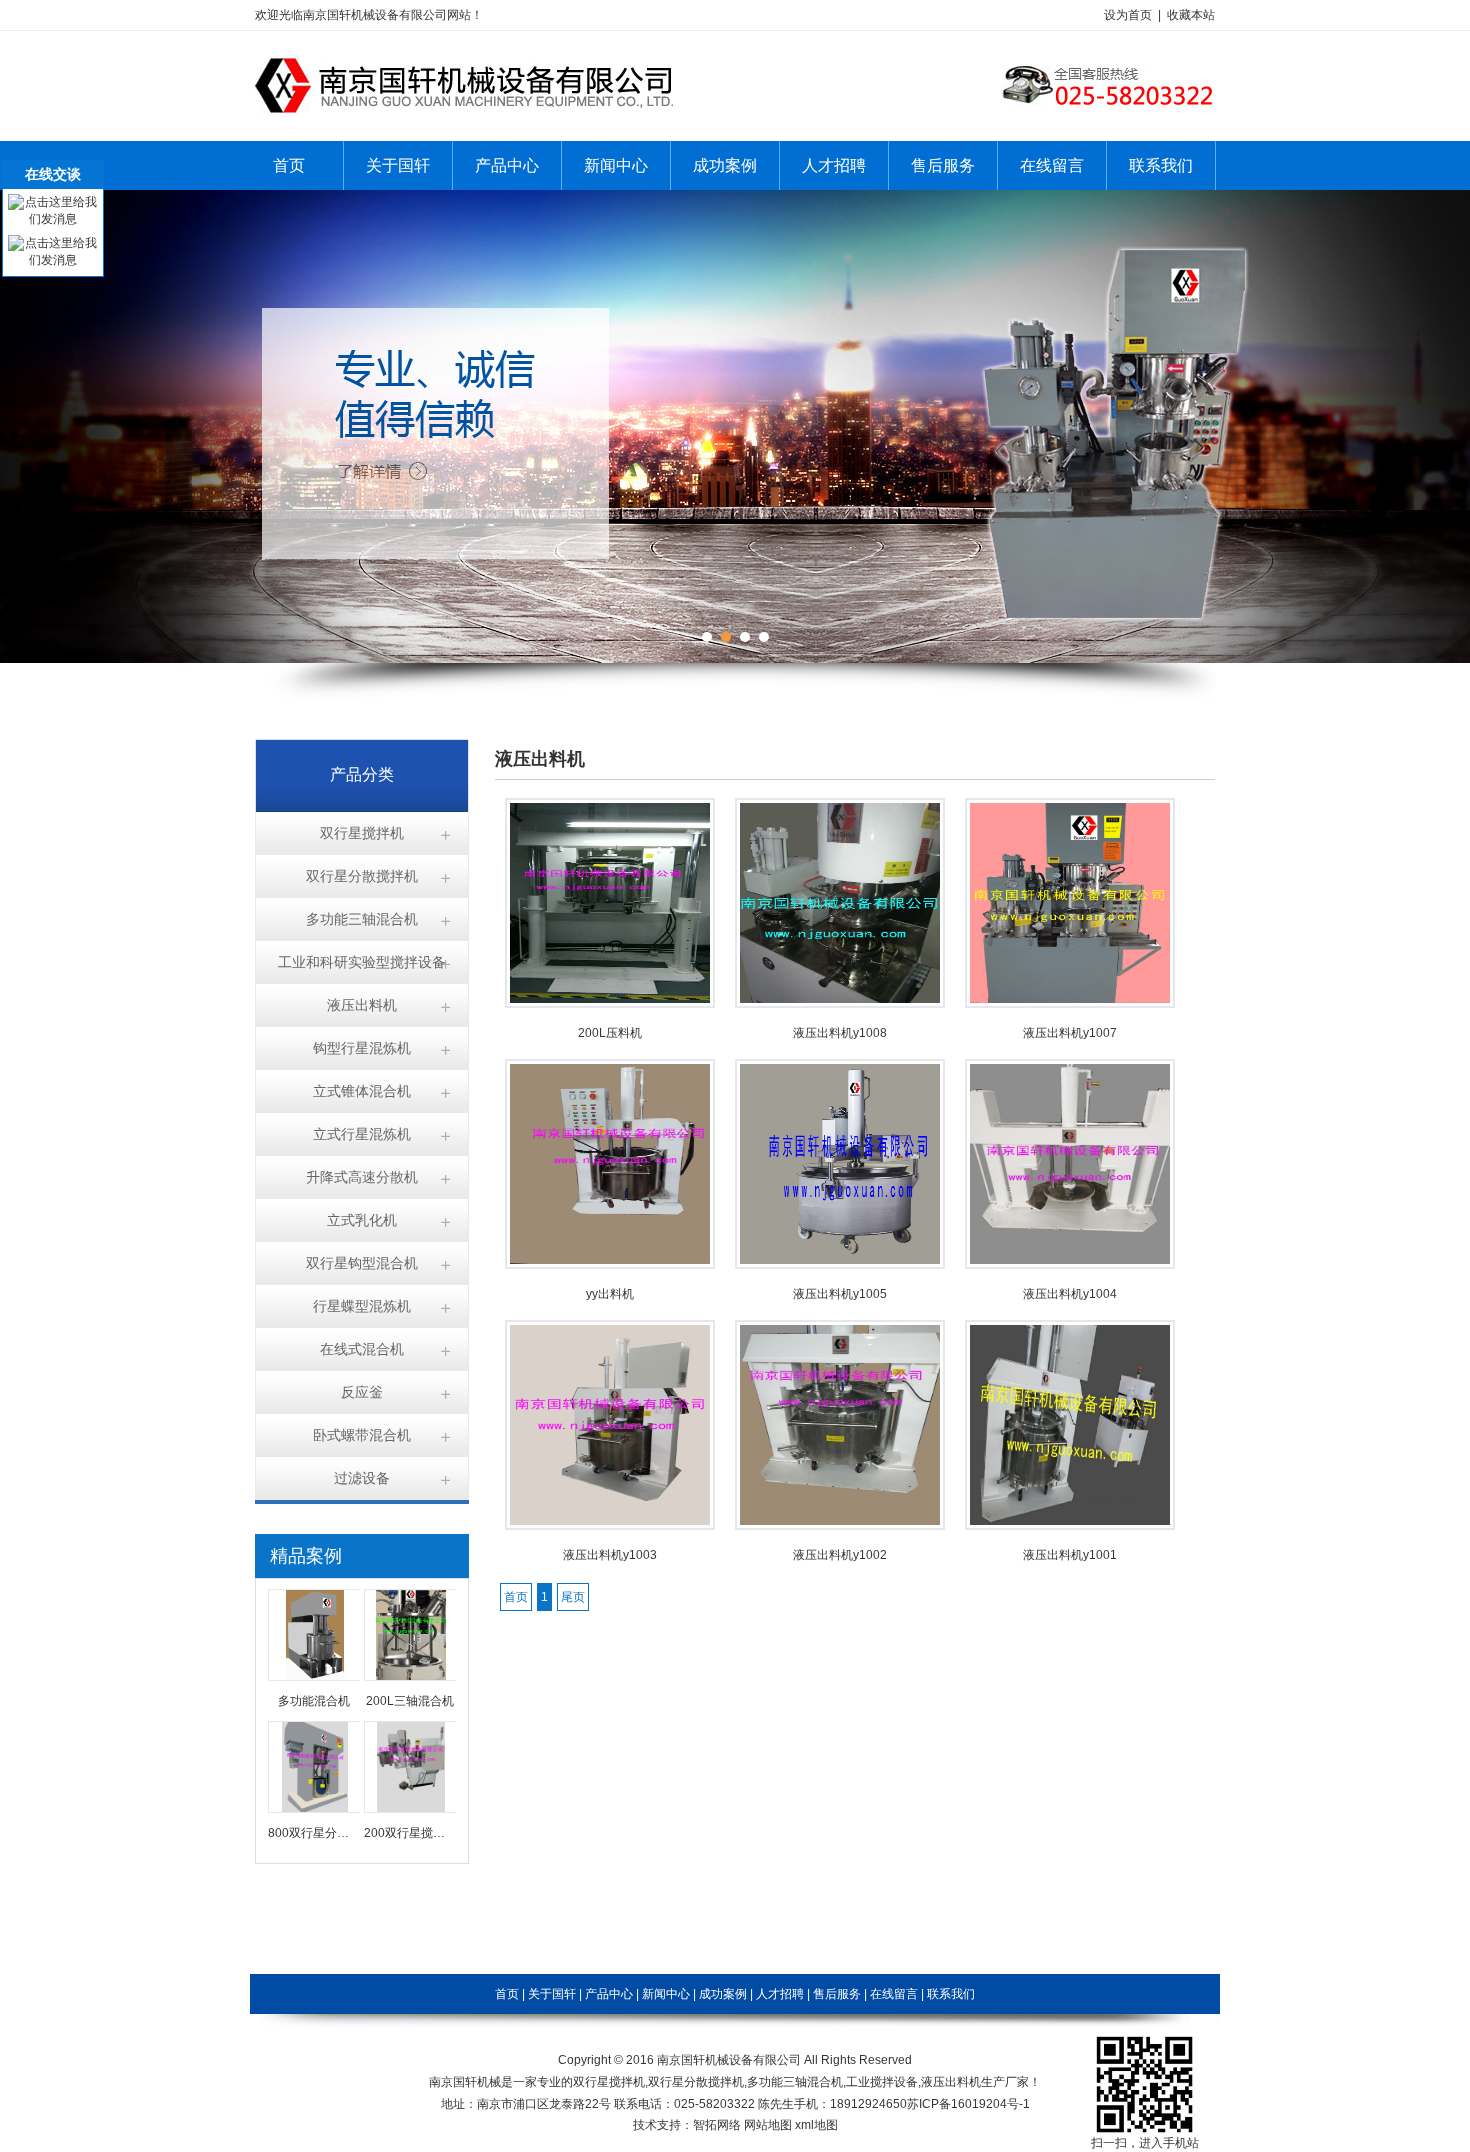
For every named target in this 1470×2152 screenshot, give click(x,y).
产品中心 (507, 165)
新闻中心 (616, 165)
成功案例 (725, 165)
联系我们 (1161, 165)
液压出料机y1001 (1070, 1555)
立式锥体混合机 (362, 1091)
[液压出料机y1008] (840, 1004)
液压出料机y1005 (840, 1294)
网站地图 (768, 2125)
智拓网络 (717, 2125)
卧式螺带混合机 (362, 1435)
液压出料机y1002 (840, 1555)
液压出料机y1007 (1070, 1033)
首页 (289, 165)
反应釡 (362, 1392)
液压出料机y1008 (840, 1033)
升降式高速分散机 (362, 1177)
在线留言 (1052, 165)
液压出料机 (362, 1005)
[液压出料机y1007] (1070, 1004)
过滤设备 (362, 1478)
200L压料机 (610, 1033)
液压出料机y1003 (610, 1555)
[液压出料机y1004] (1070, 1265)
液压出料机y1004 (1070, 1294)
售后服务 (943, 165)
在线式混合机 (362, 1349)
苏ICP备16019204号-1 (968, 2104)
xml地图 (816, 2125)
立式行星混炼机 (362, 1134)
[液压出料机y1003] (610, 1526)
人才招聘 (834, 165)
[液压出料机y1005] (840, 1265)
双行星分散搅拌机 (362, 876)
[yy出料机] (610, 1265)
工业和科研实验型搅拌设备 (362, 962)
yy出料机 (610, 1294)
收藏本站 (1191, 15)
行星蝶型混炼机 (362, 1306)
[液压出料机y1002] (840, 1526)
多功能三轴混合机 (362, 919)
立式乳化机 (362, 1220)
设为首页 (1128, 15)
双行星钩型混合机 (362, 1263)
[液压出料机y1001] (1070, 1526)
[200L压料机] (610, 1004)
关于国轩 (398, 165)
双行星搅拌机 (362, 833)
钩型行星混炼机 (362, 1048)
